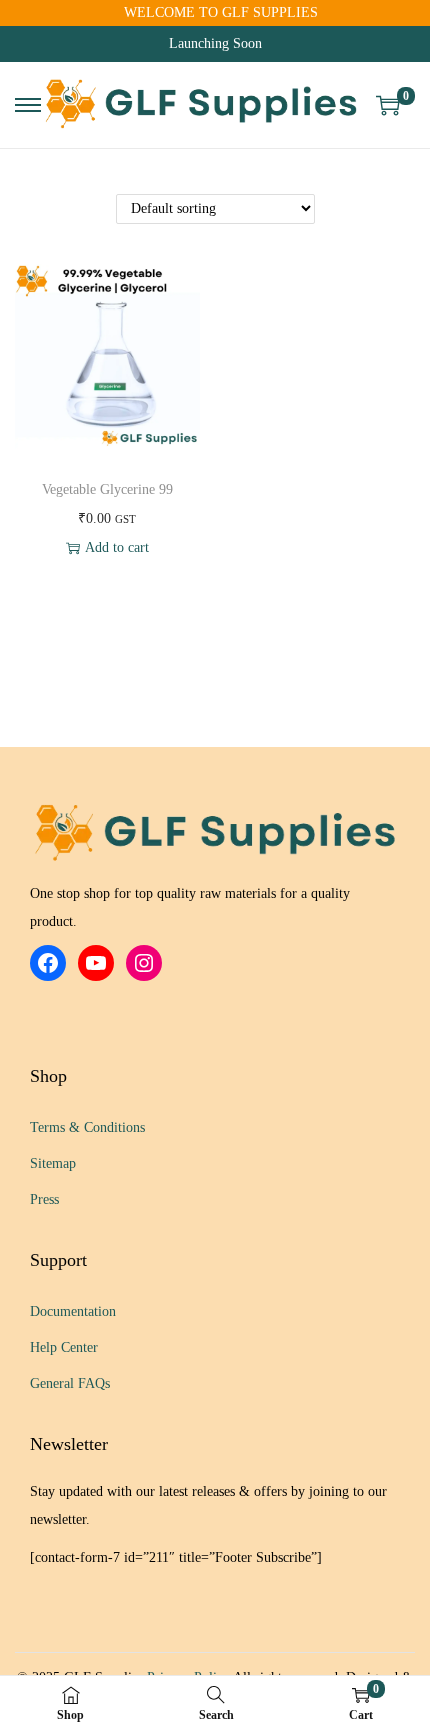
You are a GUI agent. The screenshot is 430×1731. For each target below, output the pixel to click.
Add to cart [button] (117, 547)
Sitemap (53, 1163)
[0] (388, 105)
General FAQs (70, 1383)
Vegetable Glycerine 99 (107, 489)
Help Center (64, 1347)
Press (44, 1199)
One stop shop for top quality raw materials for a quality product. (190, 907)
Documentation (73, 1311)
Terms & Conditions (87, 1127)
